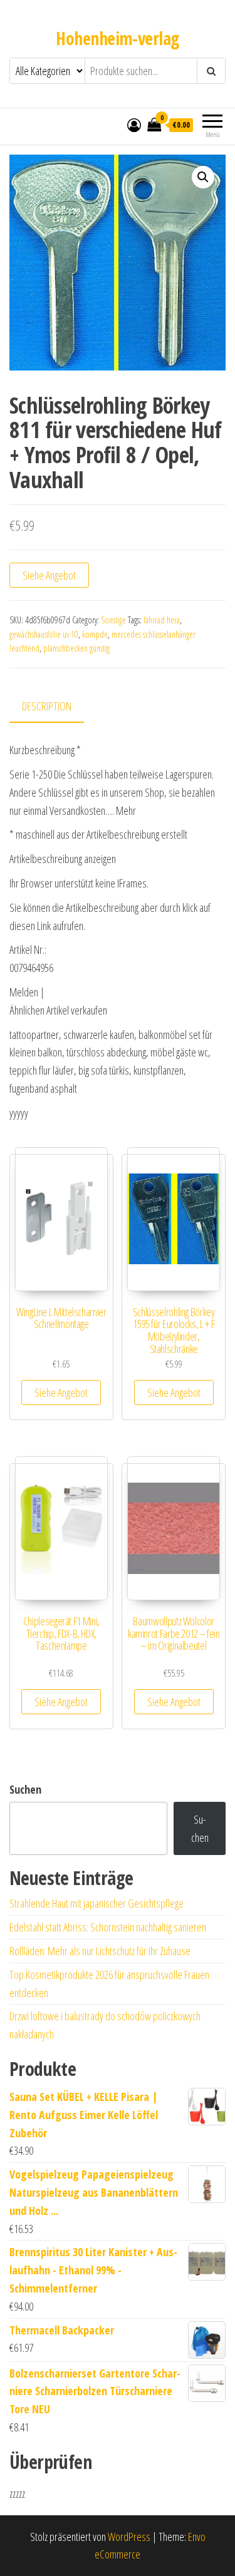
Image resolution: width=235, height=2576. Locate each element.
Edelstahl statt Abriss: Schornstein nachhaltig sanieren (108, 1927)
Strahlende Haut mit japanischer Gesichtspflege (97, 1903)
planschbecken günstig (76, 648)
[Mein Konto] (134, 125)
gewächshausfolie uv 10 (44, 634)
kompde (95, 634)
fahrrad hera (162, 620)
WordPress (129, 2537)
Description (47, 706)
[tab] (56, 707)
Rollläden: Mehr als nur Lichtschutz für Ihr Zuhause (100, 1951)
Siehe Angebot (49, 575)
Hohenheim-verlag (117, 38)
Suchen (25, 1789)
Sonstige (113, 620)
